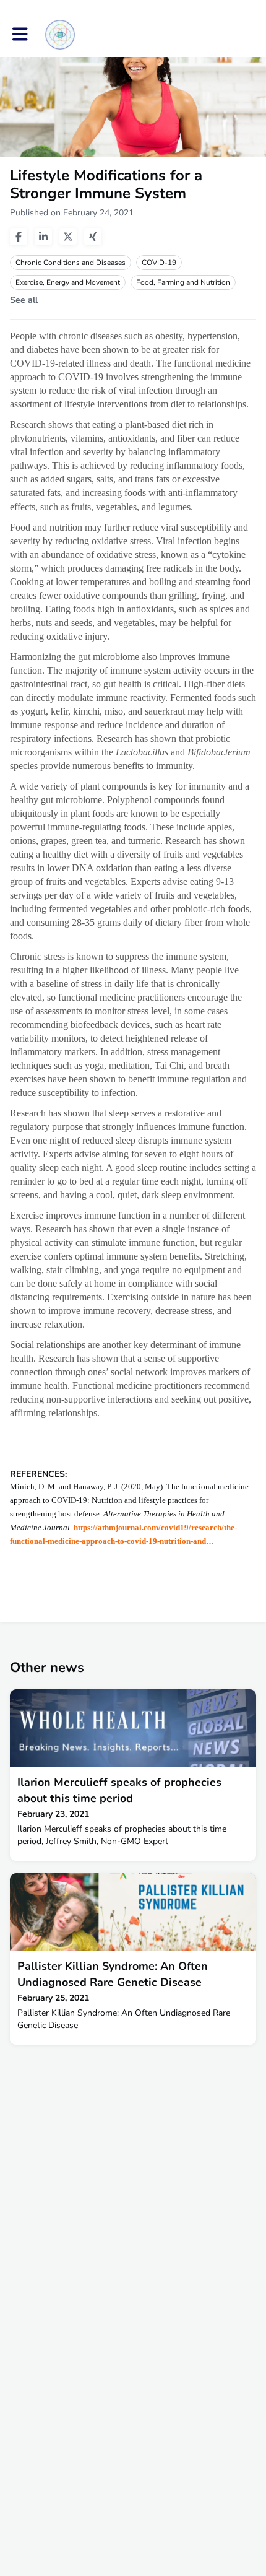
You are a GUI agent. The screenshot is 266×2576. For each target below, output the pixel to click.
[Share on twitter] (68, 237)
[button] (20, 34)
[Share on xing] (93, 237)
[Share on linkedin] (43, 237)
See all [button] (24, 300)
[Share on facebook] (19, 237)
